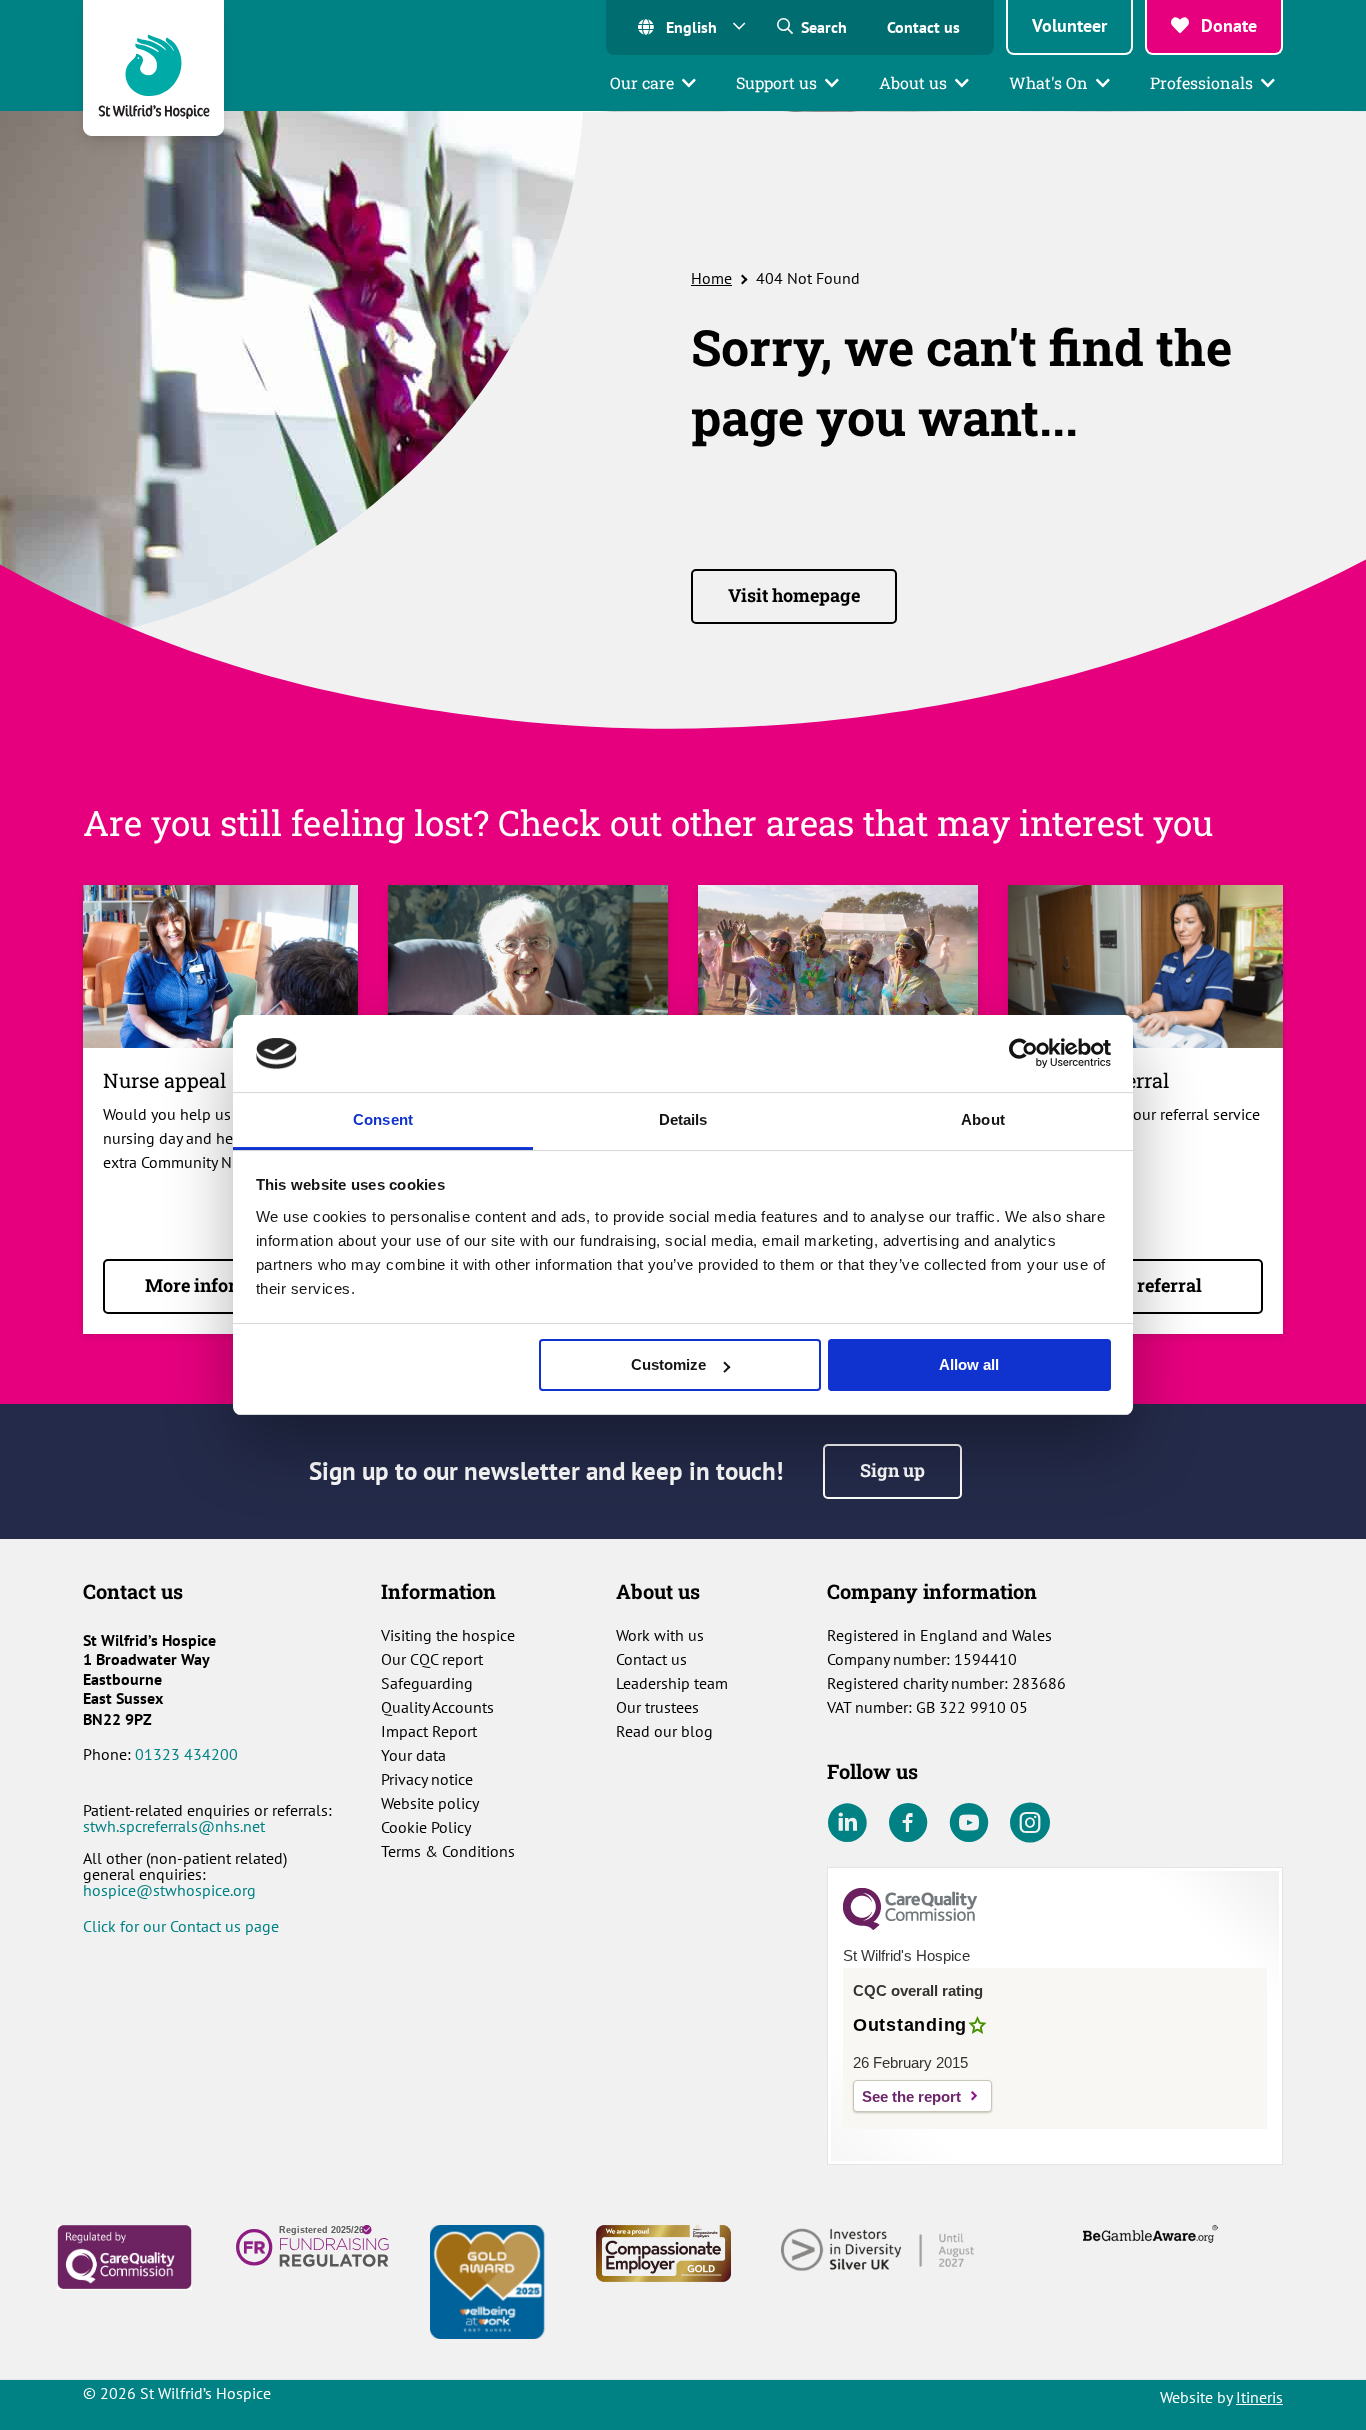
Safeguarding (427, 1683)
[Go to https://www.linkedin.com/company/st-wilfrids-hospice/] (847, 1824)
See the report (911, 2096)
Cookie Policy (426, 1827)
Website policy (430, 1803)
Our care (642, 82)
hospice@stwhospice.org (169, 1890)
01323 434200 (186, 1754)
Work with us (660, 1635)
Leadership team (672, 1683)
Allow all (969, 1364)
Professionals (1201, 82)
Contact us (923, 27)
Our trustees (657, 1707)
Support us (776, 82)
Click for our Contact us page (181, 1926)
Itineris (1259, 2397)
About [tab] (983, 1119)
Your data (413, 1755)
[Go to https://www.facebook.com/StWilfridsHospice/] (908, 1824)
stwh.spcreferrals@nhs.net (174, 1826)
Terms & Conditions (448, 1851)
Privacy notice (427, 1779)
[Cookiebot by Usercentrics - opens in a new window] (1023, 1053)
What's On (1048, 82)
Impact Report (429, 1731)
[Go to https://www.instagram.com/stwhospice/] (1030, 1824)
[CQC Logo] (910, 1925)
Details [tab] (683, 1119)
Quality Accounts (437, 1707)
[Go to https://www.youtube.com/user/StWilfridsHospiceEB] (969, 1824)
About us (913, 82)
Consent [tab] (383, 1119)
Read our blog (664, 1731)
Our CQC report (432, 1659)
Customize (668, 1364)
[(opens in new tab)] (124, 2256)
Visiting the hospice (448, 1635)
